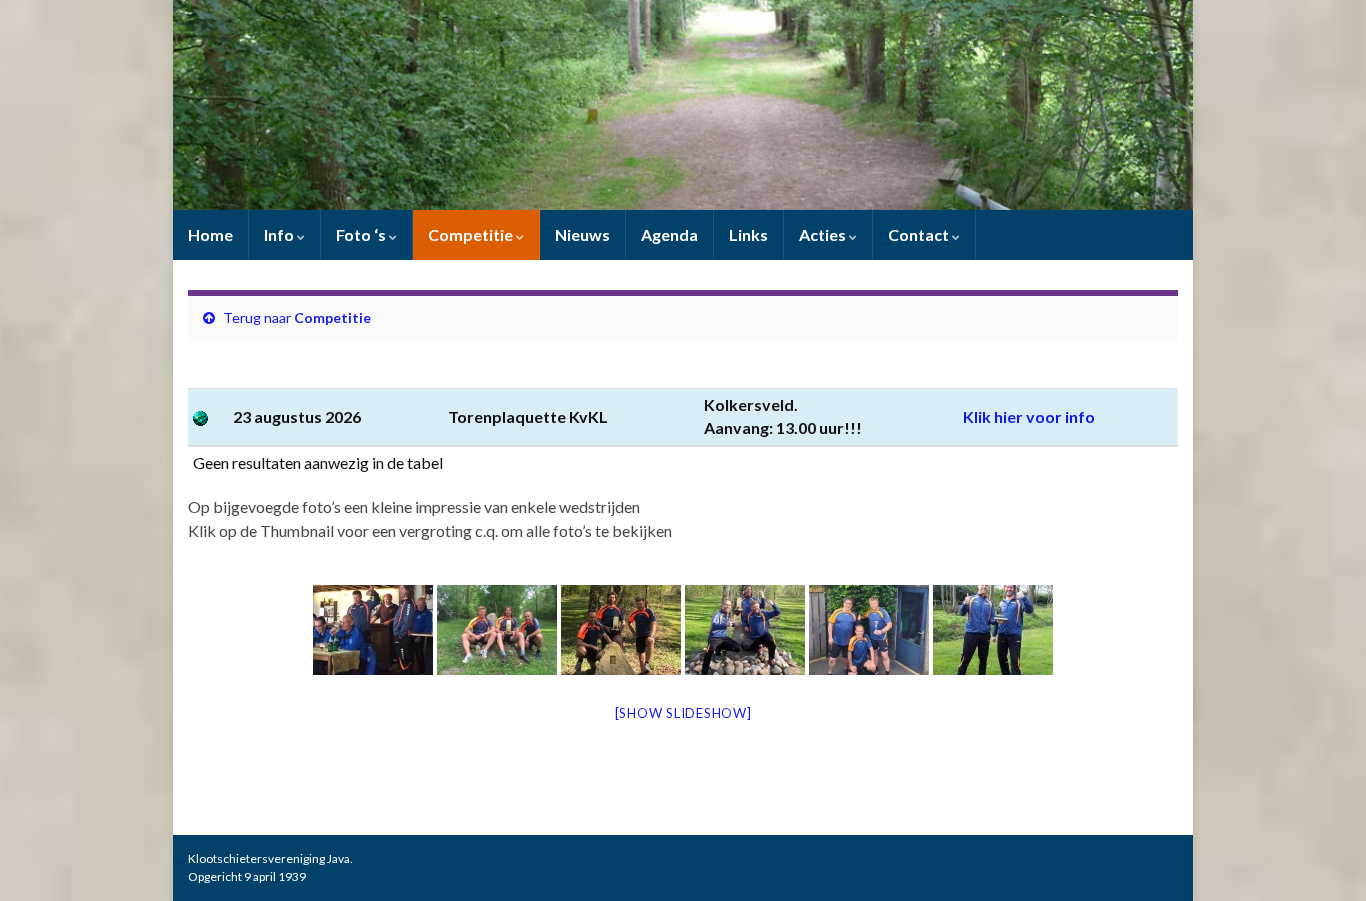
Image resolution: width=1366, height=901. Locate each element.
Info (280, 234)
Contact (920, 234)
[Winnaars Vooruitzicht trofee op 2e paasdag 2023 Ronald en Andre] (993, 630)
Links (748, 234)
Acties (824, 234)
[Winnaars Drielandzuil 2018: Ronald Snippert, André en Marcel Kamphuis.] (497, 630)
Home (210, 234)
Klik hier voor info (1029, 416)
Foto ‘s (362, 234)
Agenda (669, 234)
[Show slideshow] (683, 713)
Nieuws (582, 234)
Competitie (472, 234)
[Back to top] (1321, 856)
